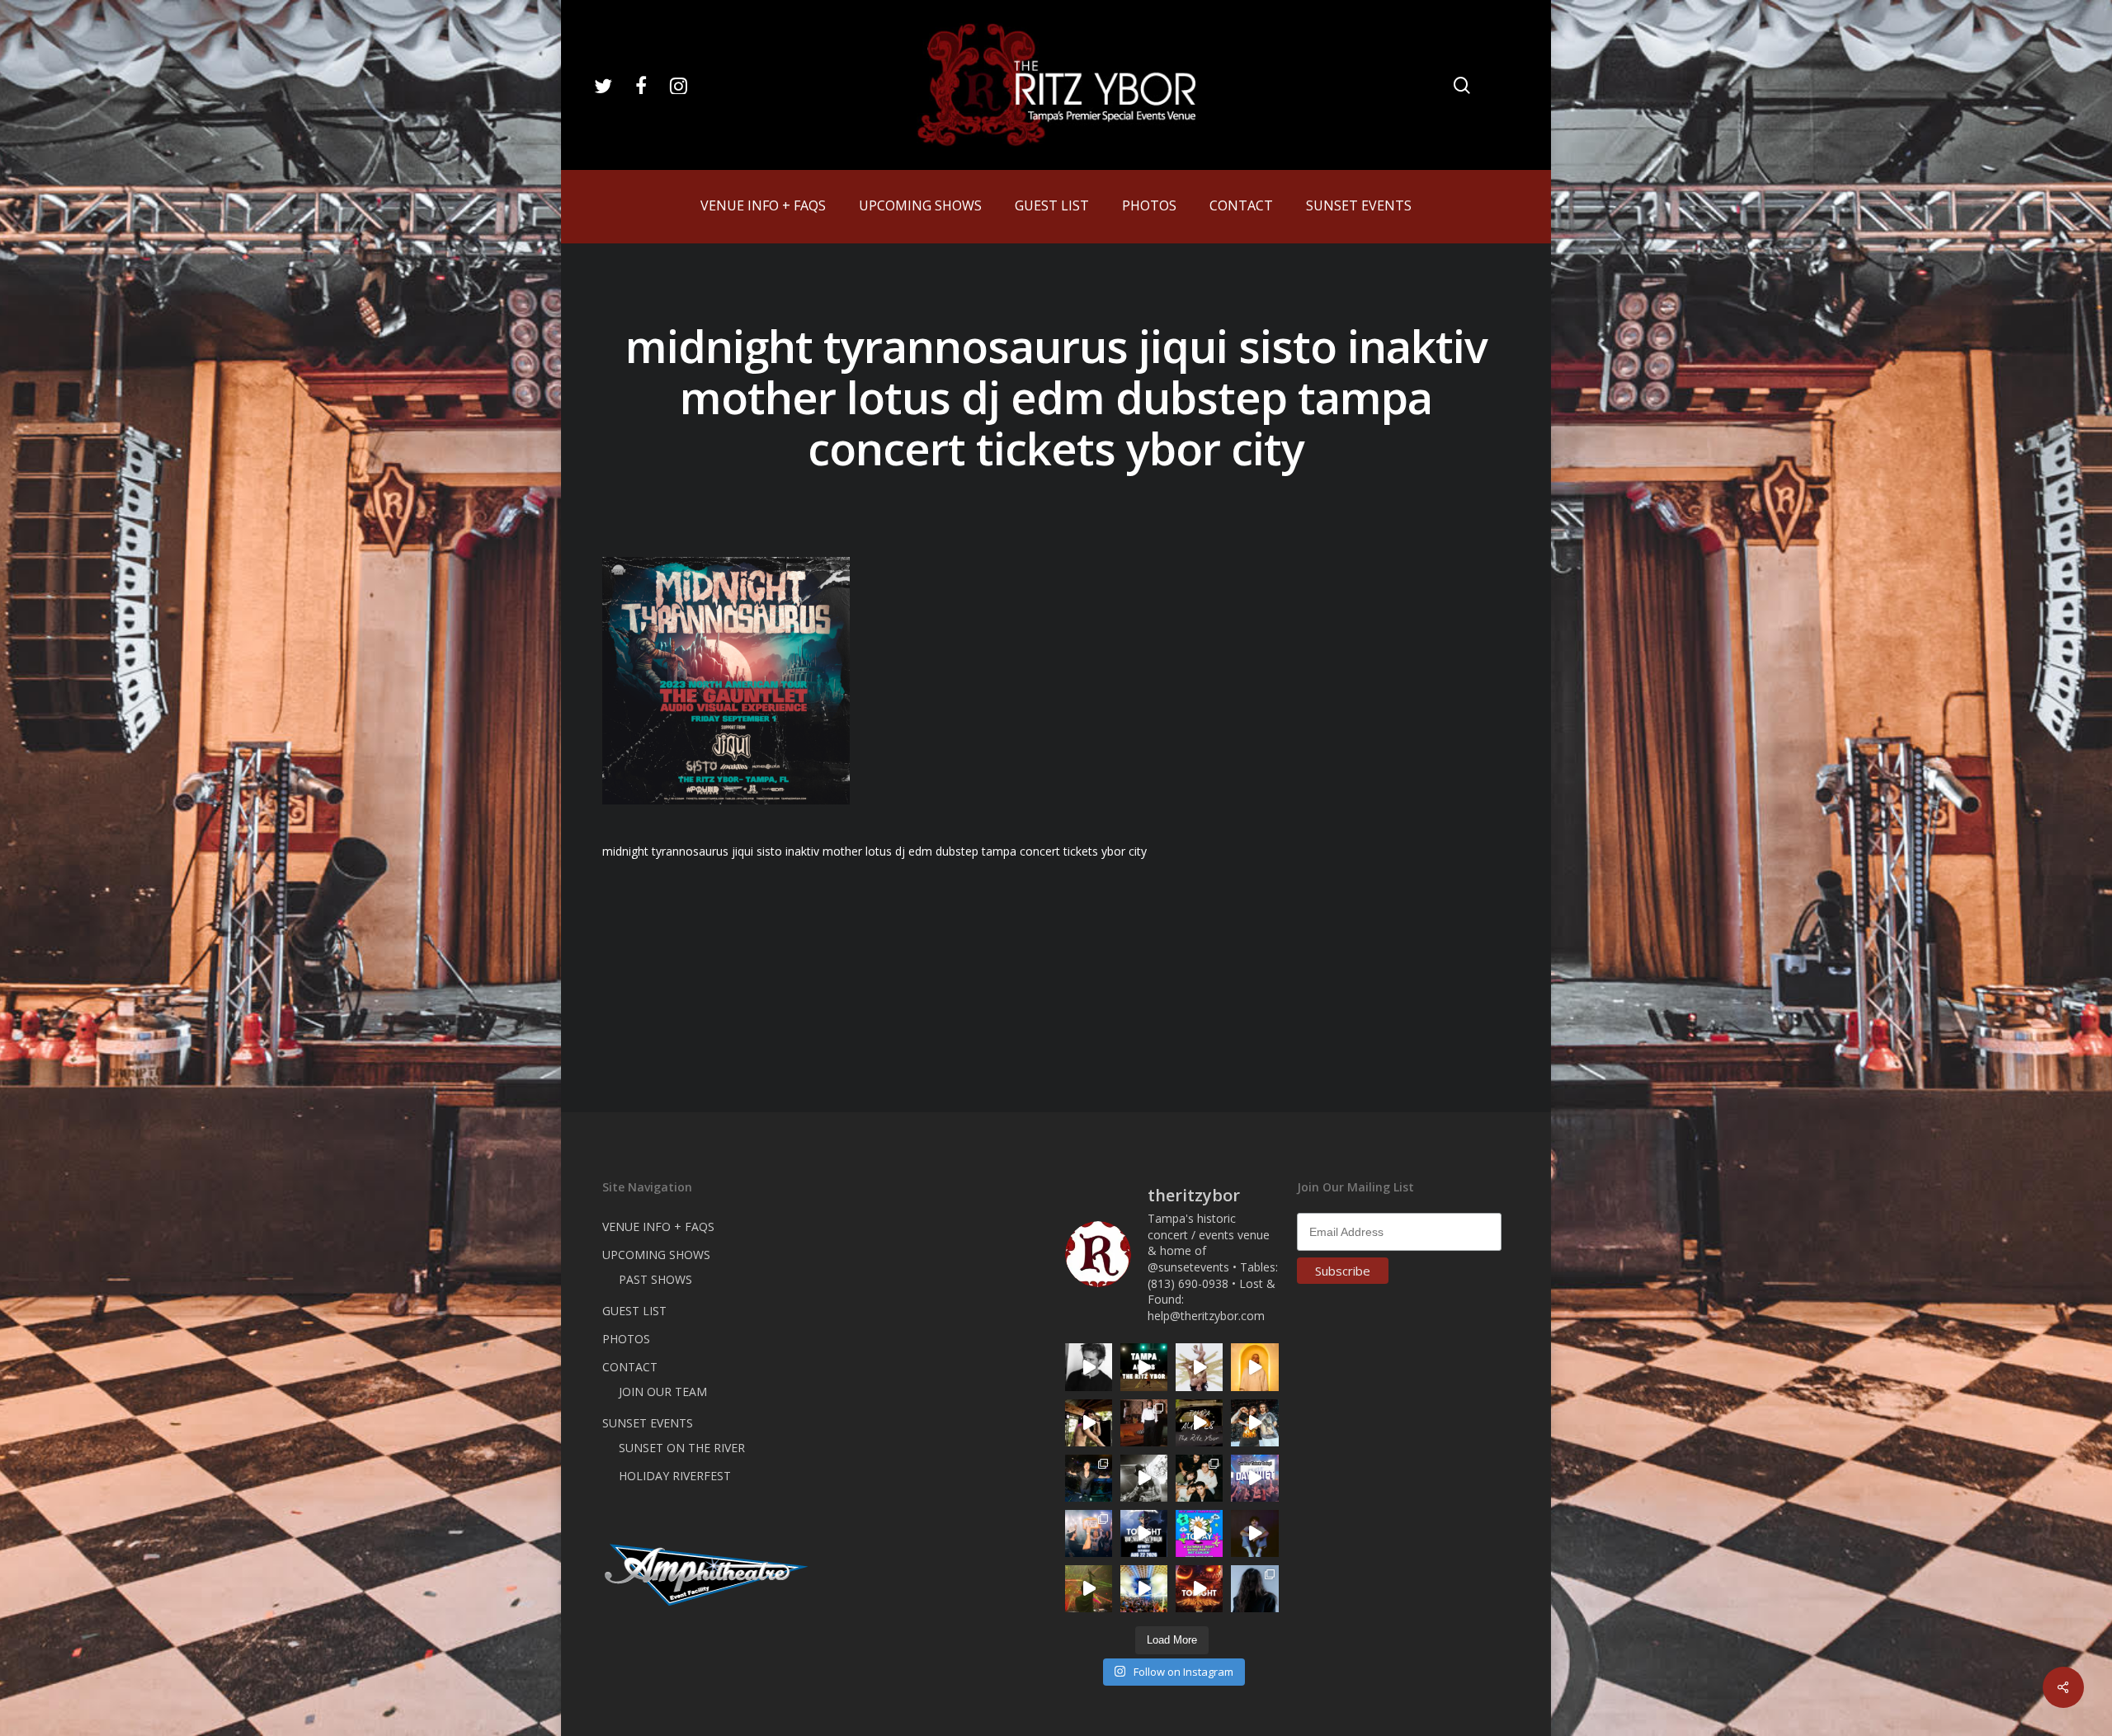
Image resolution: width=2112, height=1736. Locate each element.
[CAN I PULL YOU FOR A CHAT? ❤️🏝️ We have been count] (1089, 1533)
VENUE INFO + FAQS (658, 1227)
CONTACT (630, 1367)
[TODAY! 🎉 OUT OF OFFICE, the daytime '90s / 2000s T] (1199, 1533)
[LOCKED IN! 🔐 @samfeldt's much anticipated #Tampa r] (1089, 1478)
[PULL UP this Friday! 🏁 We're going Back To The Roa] (1144, 1367)
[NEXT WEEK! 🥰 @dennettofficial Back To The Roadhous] (1254, 1533)
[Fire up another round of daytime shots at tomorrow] (1144, 1589)
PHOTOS (626, 1339)
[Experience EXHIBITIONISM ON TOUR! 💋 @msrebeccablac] (1199, 1367)
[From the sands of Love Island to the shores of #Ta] (1089, 1423)
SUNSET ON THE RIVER (682, 1448)
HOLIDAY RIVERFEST (675, 1476)
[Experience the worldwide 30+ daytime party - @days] (1254, 1478)
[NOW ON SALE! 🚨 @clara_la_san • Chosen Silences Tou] (1254, 1589)
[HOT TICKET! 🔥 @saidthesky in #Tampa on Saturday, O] (1254, 1367)
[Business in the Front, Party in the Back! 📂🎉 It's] (1144, 1423)
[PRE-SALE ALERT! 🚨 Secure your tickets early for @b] (1089, 1367)
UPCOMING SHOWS (656, 1255)
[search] (1462, 85)
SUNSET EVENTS (648, 1423)
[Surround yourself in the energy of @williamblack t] (1089, 1589)
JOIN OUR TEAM (663, 1392)
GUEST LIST (634, 1311)
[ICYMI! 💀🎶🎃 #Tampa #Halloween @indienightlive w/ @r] (1199, 1478)
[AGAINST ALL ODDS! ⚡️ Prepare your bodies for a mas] (1254, 1423)
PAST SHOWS (655, 1279)
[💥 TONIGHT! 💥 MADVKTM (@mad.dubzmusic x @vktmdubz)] (1199, 1589)
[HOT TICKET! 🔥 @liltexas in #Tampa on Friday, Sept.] (1144, 1478)
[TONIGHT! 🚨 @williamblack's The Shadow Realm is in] (1144, 1533)
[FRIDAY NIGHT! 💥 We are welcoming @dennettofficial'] (1199, 1423)
